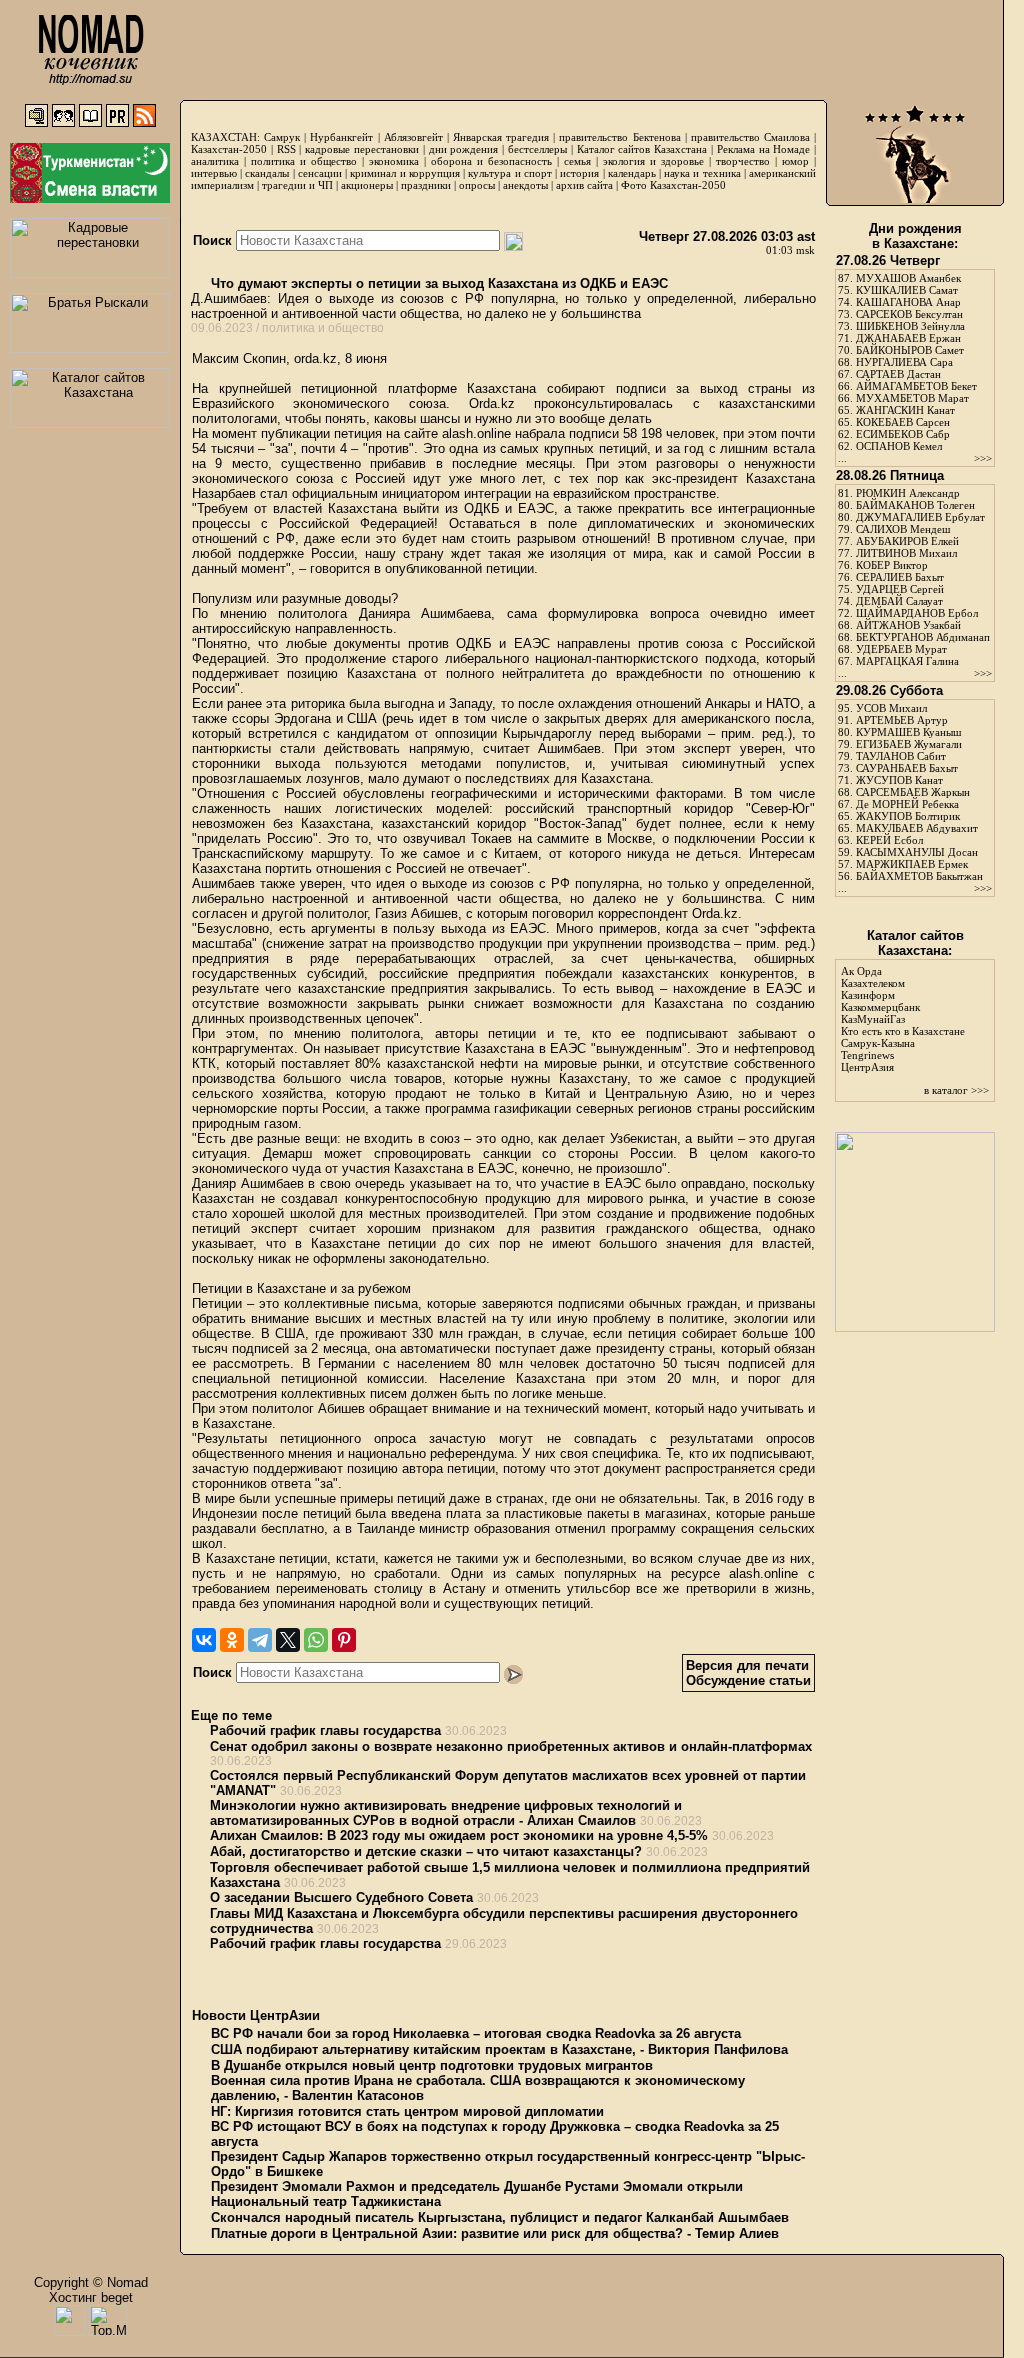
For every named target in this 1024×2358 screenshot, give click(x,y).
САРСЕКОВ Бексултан (909, 314)
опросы (477, 185)
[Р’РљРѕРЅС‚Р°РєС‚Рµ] (204, 1640)
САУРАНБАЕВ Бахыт (907, 768)
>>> (983, 458)
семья (577, 161)
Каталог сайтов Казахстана (642, 149)
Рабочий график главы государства (325, 1730)
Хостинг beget (91, 2297)
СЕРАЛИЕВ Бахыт (900, 577)
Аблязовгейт (413, 137)
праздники (426, 185)
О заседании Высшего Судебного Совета (341, 1897)
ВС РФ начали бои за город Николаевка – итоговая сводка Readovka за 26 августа (476, 2033)
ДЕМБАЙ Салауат (899, 601)
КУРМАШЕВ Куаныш (908, 732)
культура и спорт (509, 173)
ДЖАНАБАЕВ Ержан (908, 338)
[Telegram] (260, 1640)
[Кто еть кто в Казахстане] (915, 1327)
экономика (394, 161)
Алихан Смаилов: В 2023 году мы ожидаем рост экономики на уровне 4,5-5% (459, 1835)
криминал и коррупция (404, 173)
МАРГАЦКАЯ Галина (907, 661)
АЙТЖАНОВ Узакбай (908, 625)
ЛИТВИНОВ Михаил (906, 553)
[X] (288, 1640)
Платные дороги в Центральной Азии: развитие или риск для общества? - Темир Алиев (495, 2233)
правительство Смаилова (750, 137)
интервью (214, 173)
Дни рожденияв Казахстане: (915, 236)
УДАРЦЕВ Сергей (900, 589)
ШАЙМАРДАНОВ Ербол (917, 613)
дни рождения (464, 149)
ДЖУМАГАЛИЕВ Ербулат (920, 517)
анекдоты (525, 185)
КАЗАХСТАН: (225, 137)
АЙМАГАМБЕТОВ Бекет (916, 386)
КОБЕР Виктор (892, 565)
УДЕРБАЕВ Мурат (901, 649)
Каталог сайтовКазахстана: (915, 943)
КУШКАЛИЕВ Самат (907, 290)
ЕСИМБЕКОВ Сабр (903, 434)
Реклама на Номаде (764, 149)
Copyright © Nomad (91, 2282)
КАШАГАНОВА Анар (908, 302)
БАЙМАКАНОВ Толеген (915, 505)
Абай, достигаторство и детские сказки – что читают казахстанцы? (426, 1851)
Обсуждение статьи (748, 1680)
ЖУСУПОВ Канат (899, 780)
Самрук (282, 137)
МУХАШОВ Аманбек (908, 278)
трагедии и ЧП (297, 185)
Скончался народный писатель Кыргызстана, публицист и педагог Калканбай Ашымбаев (500, 2217)
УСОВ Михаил (891, 708)
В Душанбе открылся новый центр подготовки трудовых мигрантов (432, 2065)
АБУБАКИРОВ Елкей (907, 541)
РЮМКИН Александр (908, 493)
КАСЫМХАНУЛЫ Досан (917, 852)
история (579, 173)
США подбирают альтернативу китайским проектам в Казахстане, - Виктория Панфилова (499, 2049)
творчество (743, 161)
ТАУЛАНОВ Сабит (901, 756)
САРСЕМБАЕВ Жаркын (913, 792)
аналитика (215, 161)
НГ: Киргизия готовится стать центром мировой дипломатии (407, 2111)
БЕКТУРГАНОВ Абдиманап (923, 637)
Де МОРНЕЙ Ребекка (907, 804)
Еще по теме (231, 1715)
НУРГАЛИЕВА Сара (904, 362)
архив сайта (584, 185)
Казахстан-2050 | (234, 149)
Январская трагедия (501, 137)
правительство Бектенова (619, 137)
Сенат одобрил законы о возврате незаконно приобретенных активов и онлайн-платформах (511, 1746)
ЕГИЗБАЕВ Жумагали (909, 744)
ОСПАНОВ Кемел (899, 446)
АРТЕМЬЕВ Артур (902, 720)
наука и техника (702, 173)
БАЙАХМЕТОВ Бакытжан (919, 876)
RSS (286, 149)
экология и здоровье (653, 161)
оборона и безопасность (491, 161)
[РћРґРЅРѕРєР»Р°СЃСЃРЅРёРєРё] (232, 1640)
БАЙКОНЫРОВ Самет (910, 350)
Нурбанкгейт (341, 137)
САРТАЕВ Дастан (898, 374)
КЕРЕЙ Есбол (889, 840)
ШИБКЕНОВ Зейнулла (910, 326)
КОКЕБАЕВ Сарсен (903, 422)
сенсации (320, 173)
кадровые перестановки (362, 149)
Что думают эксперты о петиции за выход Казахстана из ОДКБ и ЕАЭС (437, 283)
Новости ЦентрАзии (256, 2015)
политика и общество (304, 161)
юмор (795, 161)
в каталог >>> (956, 1090)
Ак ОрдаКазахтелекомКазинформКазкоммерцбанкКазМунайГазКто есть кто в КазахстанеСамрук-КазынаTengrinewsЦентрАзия (903, 1019)
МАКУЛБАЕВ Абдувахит (917, 828)
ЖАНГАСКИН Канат (905, 410)
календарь (632, 173)
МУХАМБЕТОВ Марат (912, 398)
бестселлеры (537, 149)
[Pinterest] (344, 1640)
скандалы (267, 173)
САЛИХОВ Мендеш (903, 529)
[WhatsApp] (316, 1640)
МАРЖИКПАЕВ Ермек (912, 864)
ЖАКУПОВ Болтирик (908, 816)
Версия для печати (747, 1665)
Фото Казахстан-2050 (673, 185)
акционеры (367, 185)
